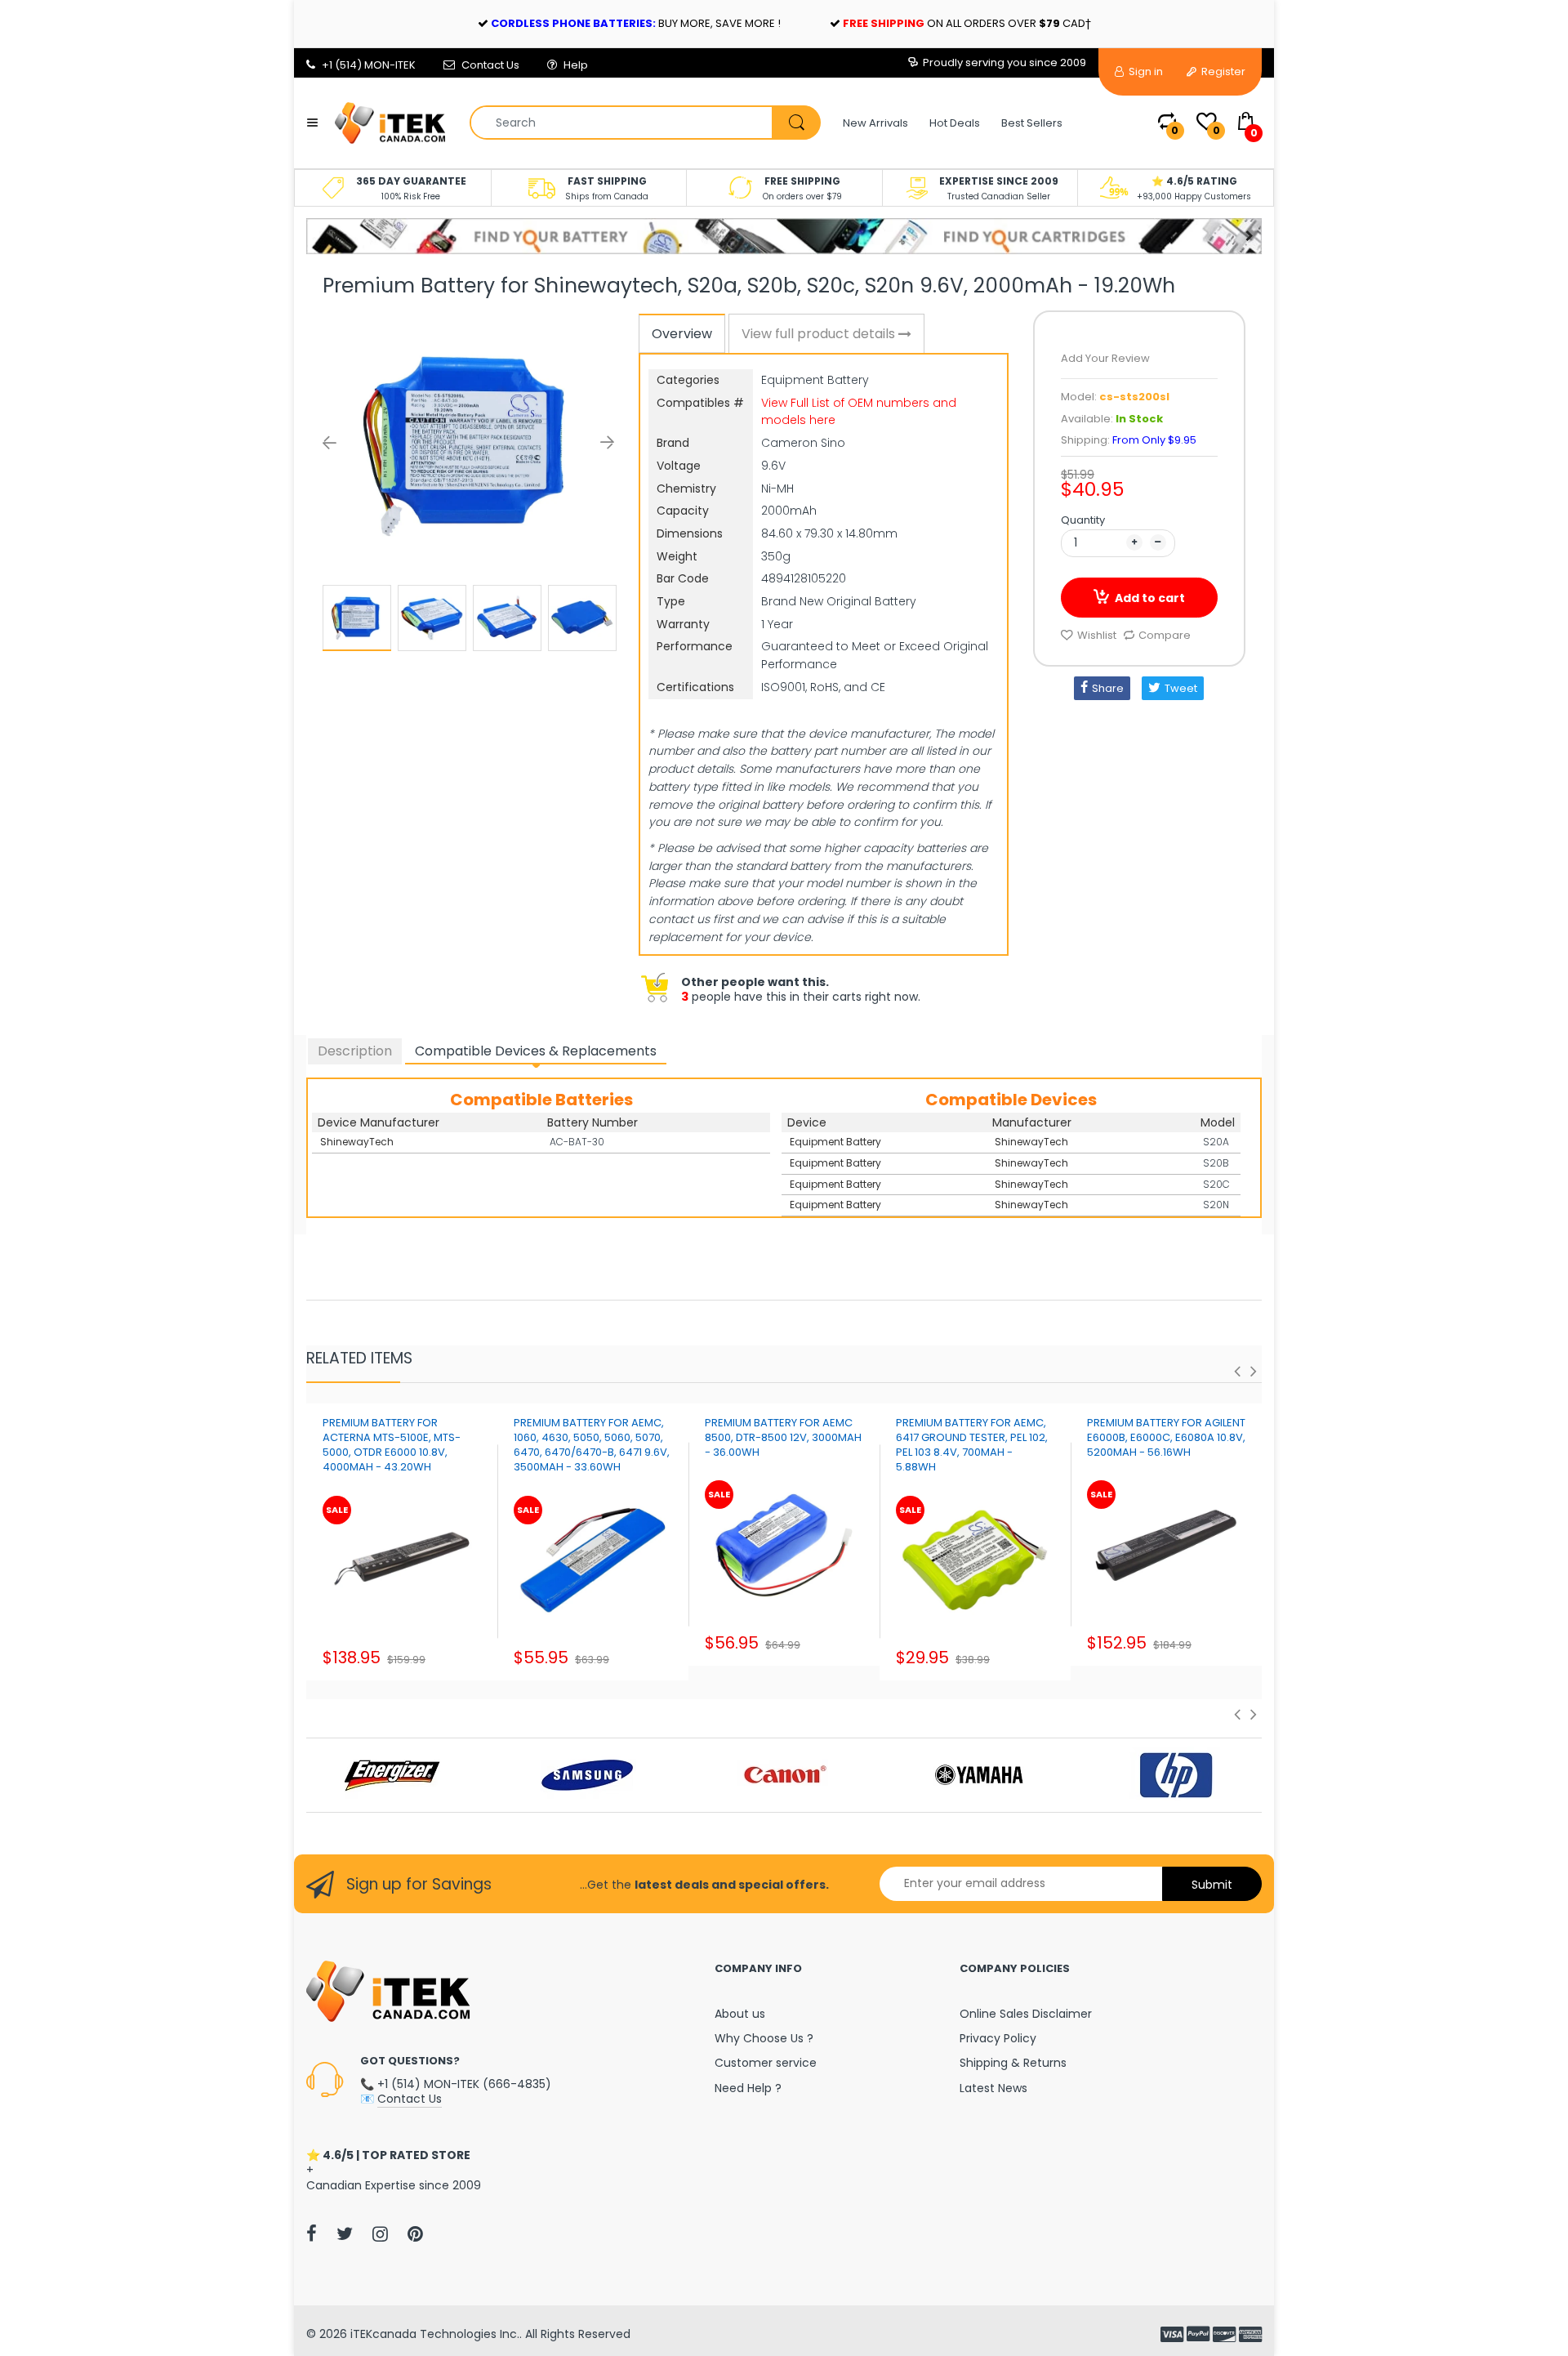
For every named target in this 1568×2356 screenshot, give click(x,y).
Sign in (1145, 71)
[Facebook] (312, 2233)
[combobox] (645, 123)
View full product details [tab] (820, 334)
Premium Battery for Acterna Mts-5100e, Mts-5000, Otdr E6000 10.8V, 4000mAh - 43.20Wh (392, 1445)
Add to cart (1150, 598)
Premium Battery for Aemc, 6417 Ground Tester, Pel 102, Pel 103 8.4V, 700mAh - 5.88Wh (972, 1445)
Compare (1165, 635)
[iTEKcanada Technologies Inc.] (390, 122)
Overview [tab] (682, 334)
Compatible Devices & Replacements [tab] (536, 1051)
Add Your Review (1105, 358)
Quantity (1083, 520)
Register (1222, 71)
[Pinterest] (415, 2233)
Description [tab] (355, 1051)
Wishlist (1097, 635)
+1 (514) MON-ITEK (369, 65)
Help (576, 65)
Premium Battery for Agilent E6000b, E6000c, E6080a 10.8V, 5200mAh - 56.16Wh (1166, 1437)
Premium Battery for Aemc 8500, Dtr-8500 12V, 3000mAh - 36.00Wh (783, 1437)
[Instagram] (380, 2233)
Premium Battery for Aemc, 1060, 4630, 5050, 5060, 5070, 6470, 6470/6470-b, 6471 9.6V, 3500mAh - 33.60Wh (592, 1445)
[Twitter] (345, 2233)
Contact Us (490, 65)
